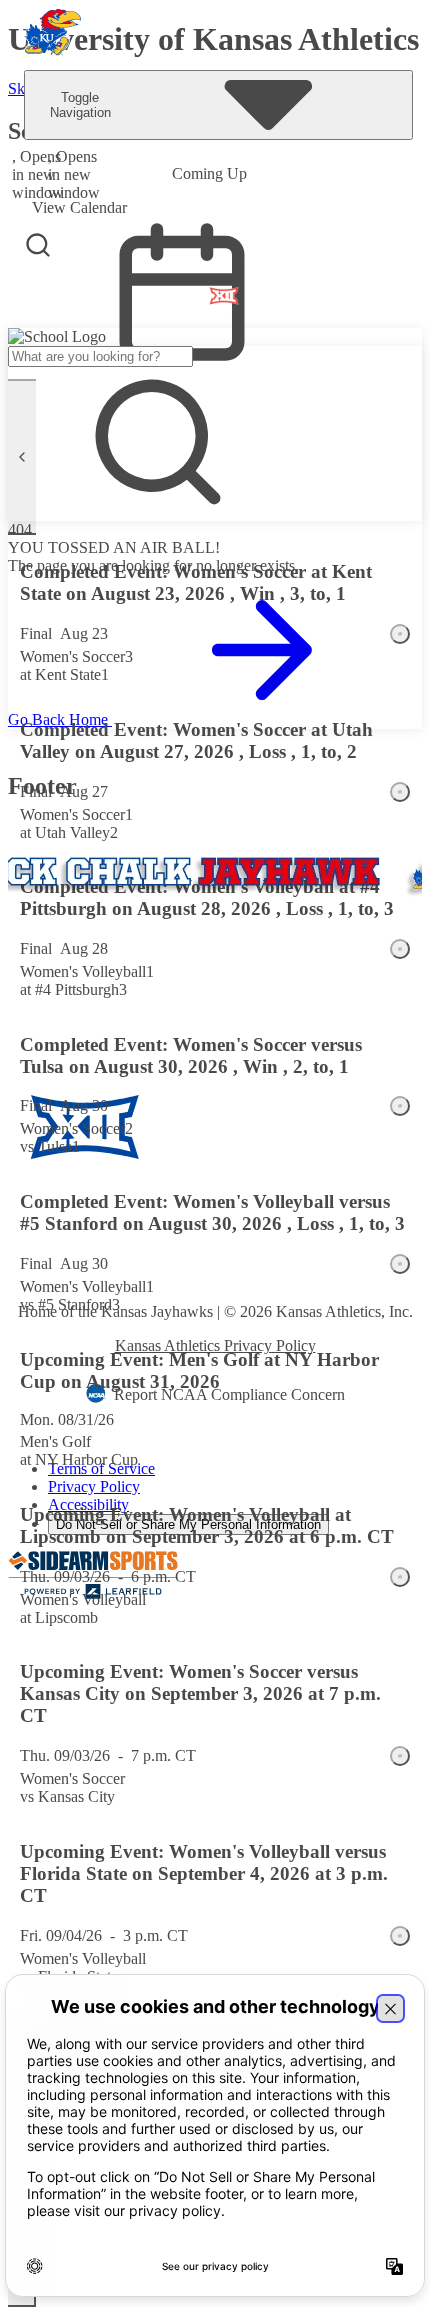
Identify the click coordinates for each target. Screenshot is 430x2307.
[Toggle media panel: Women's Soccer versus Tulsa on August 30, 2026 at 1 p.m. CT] (400, 1106)
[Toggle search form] (38, 245)
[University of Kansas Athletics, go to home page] (53, 35)
